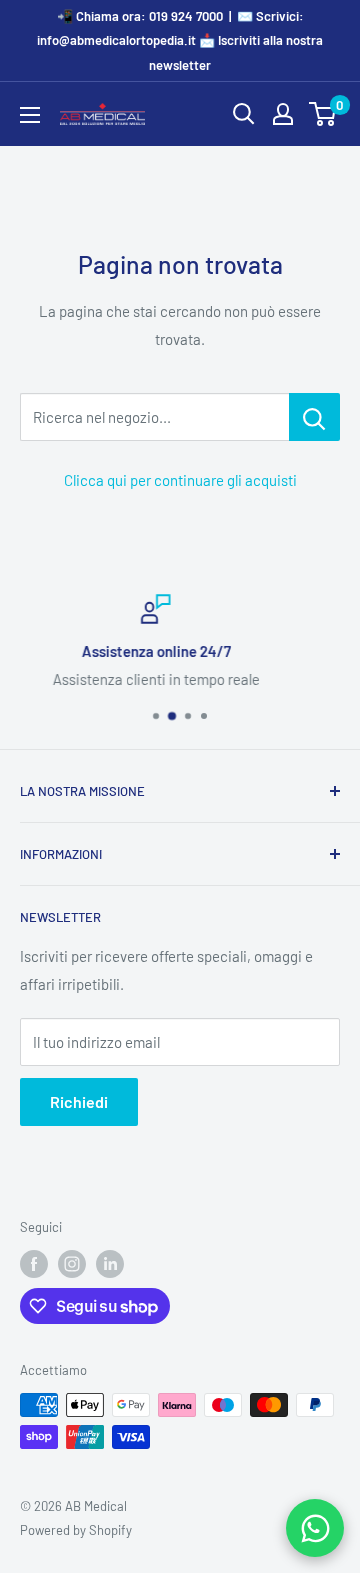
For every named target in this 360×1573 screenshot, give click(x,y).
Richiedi (79, 1101)
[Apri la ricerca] (244, 114)
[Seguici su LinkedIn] (110, 1264)
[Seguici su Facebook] (34, 1264)
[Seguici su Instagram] (72, 1264)
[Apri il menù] (30, 115)
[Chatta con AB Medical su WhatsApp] (315, 1528)
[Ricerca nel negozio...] (314, 417)
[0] (323, 114)
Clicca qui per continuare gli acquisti (180, 480)
